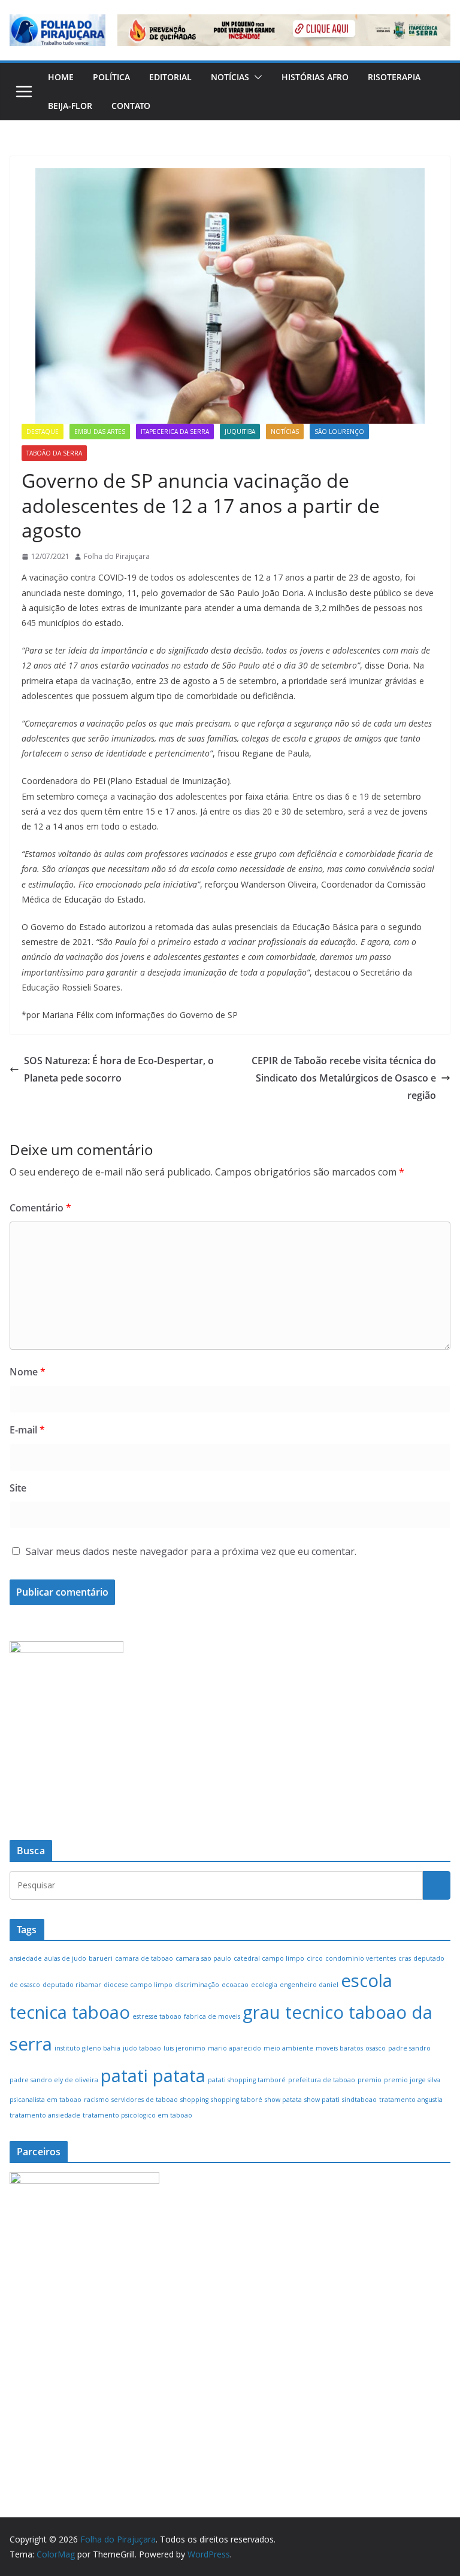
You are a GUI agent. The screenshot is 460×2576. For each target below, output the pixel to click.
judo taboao (142, 2048)
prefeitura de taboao (322, 2080)
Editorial (170, 77)
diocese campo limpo (138, 1985)
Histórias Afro (315, 77)
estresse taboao (157, 2016)
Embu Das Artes (100, 432)
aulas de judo (65, 1958)
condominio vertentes (361, 1958)
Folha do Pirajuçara (117, 556)
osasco (376, 2048)
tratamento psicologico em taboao (137, 2115)
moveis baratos (339, 2048)
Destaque (43, 432)
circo (315, 1958)
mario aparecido (234, 2048)
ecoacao (235, 1985)
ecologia (264, 1985)
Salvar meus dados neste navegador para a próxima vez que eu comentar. (191, 1551)
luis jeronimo (184, 2048)
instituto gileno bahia (87, 2048)
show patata (283, 2100)
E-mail (27, 1430)
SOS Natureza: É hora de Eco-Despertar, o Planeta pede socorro (119, 1069)
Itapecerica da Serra (175, 432)
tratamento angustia (411, 2100)
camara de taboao (144, 1958)
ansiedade (26, 1958)
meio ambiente (288, 2048)
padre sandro (409, 2048)
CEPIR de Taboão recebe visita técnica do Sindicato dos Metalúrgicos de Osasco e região (344, 1078)
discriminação (197, 1985)
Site (18, 1488)
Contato (131, 106)
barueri (101, 1958)
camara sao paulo (203, 1958)
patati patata (153, 2076)
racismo (96, 2100)
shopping (194, 2100)
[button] (256, 77)
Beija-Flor (70, 106)
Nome (28, 1372)
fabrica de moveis (212, 2016)
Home (61, 77)
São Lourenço (339, 432)
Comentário (40, 1208)
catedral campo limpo (269, 1958)
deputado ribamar (72, 1985)
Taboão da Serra (54, 453)
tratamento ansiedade (45, 2115)
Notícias (230, 77)
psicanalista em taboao (46, 2100)
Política (111, 77)
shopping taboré (237, 2100)
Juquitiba (240, 432)
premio (370, 2080)
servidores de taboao (145, 2100)
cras (405, 1958)
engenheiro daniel (309, 1985)
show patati (322, 2100)
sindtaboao (359, 2100)
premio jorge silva (412, 2080)
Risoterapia (394, 77)
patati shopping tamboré (247, 2080)
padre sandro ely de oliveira (54, 2080)
